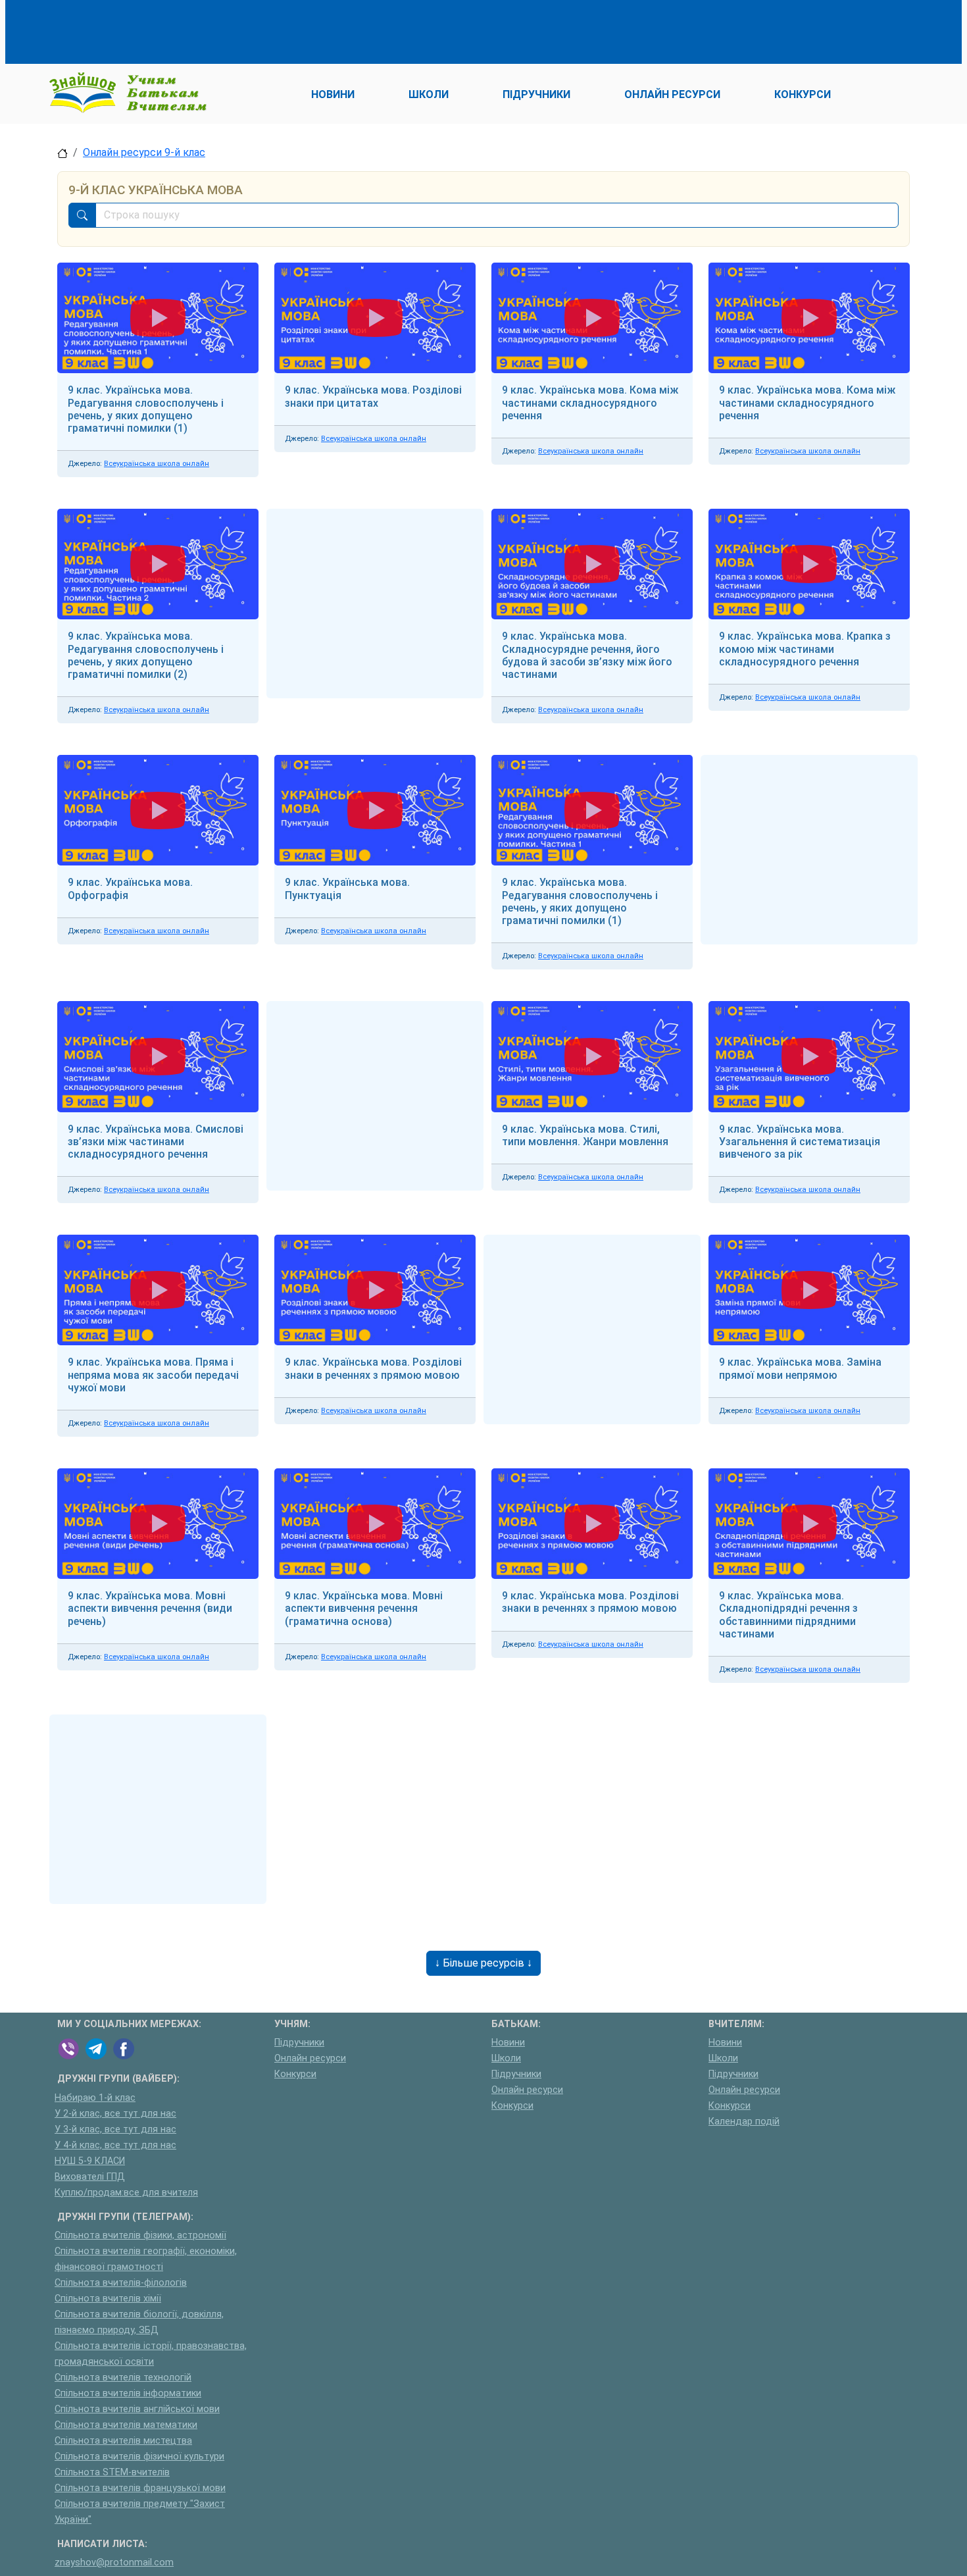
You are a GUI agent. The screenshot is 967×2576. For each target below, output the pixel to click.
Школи (506, 2058)
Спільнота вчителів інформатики (128, 2393)
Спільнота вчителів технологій (123, 2378)
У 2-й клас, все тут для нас (115, 2114)
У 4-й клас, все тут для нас (115, 2145)
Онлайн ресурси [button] (672, 94)
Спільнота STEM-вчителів (112, 2472)
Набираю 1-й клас (95, 2098)
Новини (508, 2043)
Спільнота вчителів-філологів (121, 2283)
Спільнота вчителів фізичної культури (139, 2457)
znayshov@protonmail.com (114, 2563)
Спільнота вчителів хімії (108, 2299)
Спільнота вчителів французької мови (140, 2488)
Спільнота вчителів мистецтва (123, 2441)
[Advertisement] (297, 30)
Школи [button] (429, 94)
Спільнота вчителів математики (126, 2425)
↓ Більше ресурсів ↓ (484, 1963)
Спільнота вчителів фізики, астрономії (140, 2235)
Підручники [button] (536, 94)
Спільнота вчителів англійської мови (137, 2409)
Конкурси (295, 2074)
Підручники (299, 2043)
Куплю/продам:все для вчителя (126, 2193)
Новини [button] (333, 94)
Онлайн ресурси (310, 2058)
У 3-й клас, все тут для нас (115, 2129)
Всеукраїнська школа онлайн (157, 464)
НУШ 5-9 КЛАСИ (90, 2161)
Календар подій (744, 2122)
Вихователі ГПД (90, 2177)
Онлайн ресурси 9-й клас (144, 152)
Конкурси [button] (803, 94)
